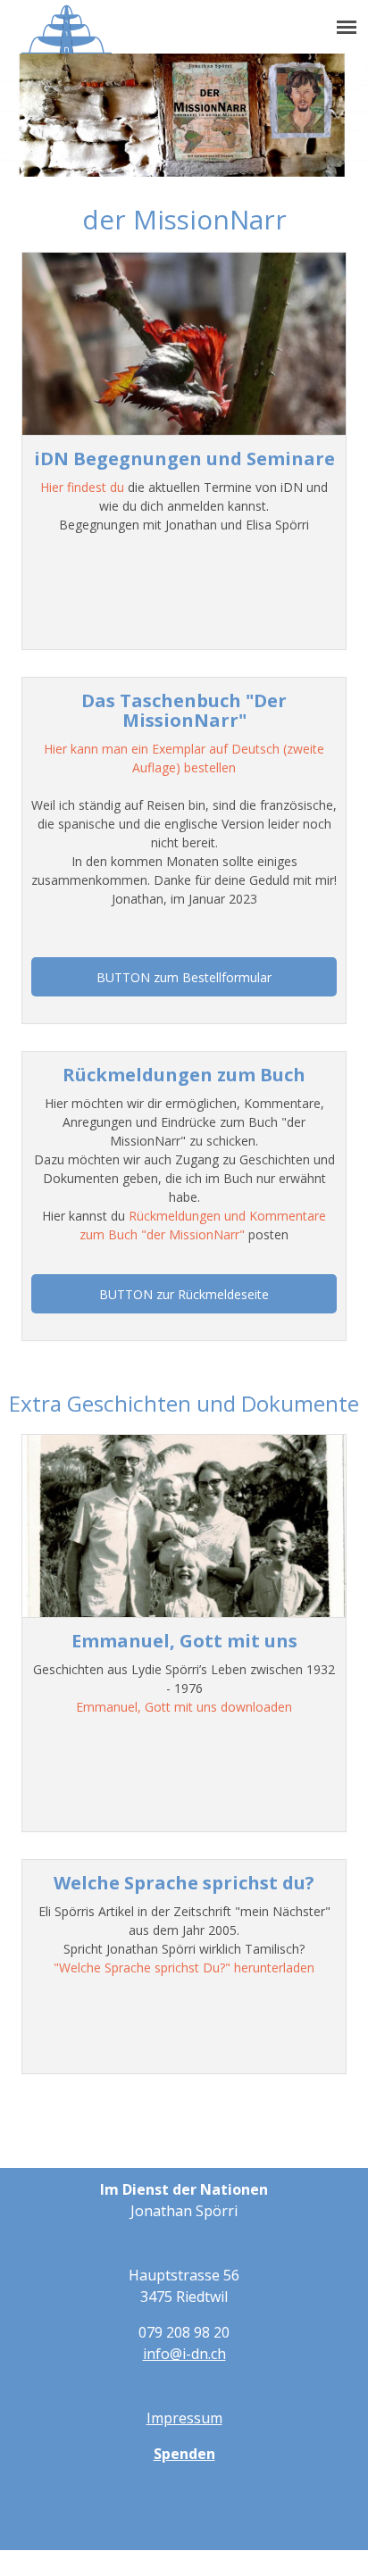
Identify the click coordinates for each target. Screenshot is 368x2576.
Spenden (184, 2454)
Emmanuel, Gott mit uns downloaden (184, 1707)
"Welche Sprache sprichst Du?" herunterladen (184, 1967)
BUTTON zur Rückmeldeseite (184, 1294)
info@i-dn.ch (184, 2354)
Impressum (184, 2418)
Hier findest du (84, 487)
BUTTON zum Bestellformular (184, 977)
